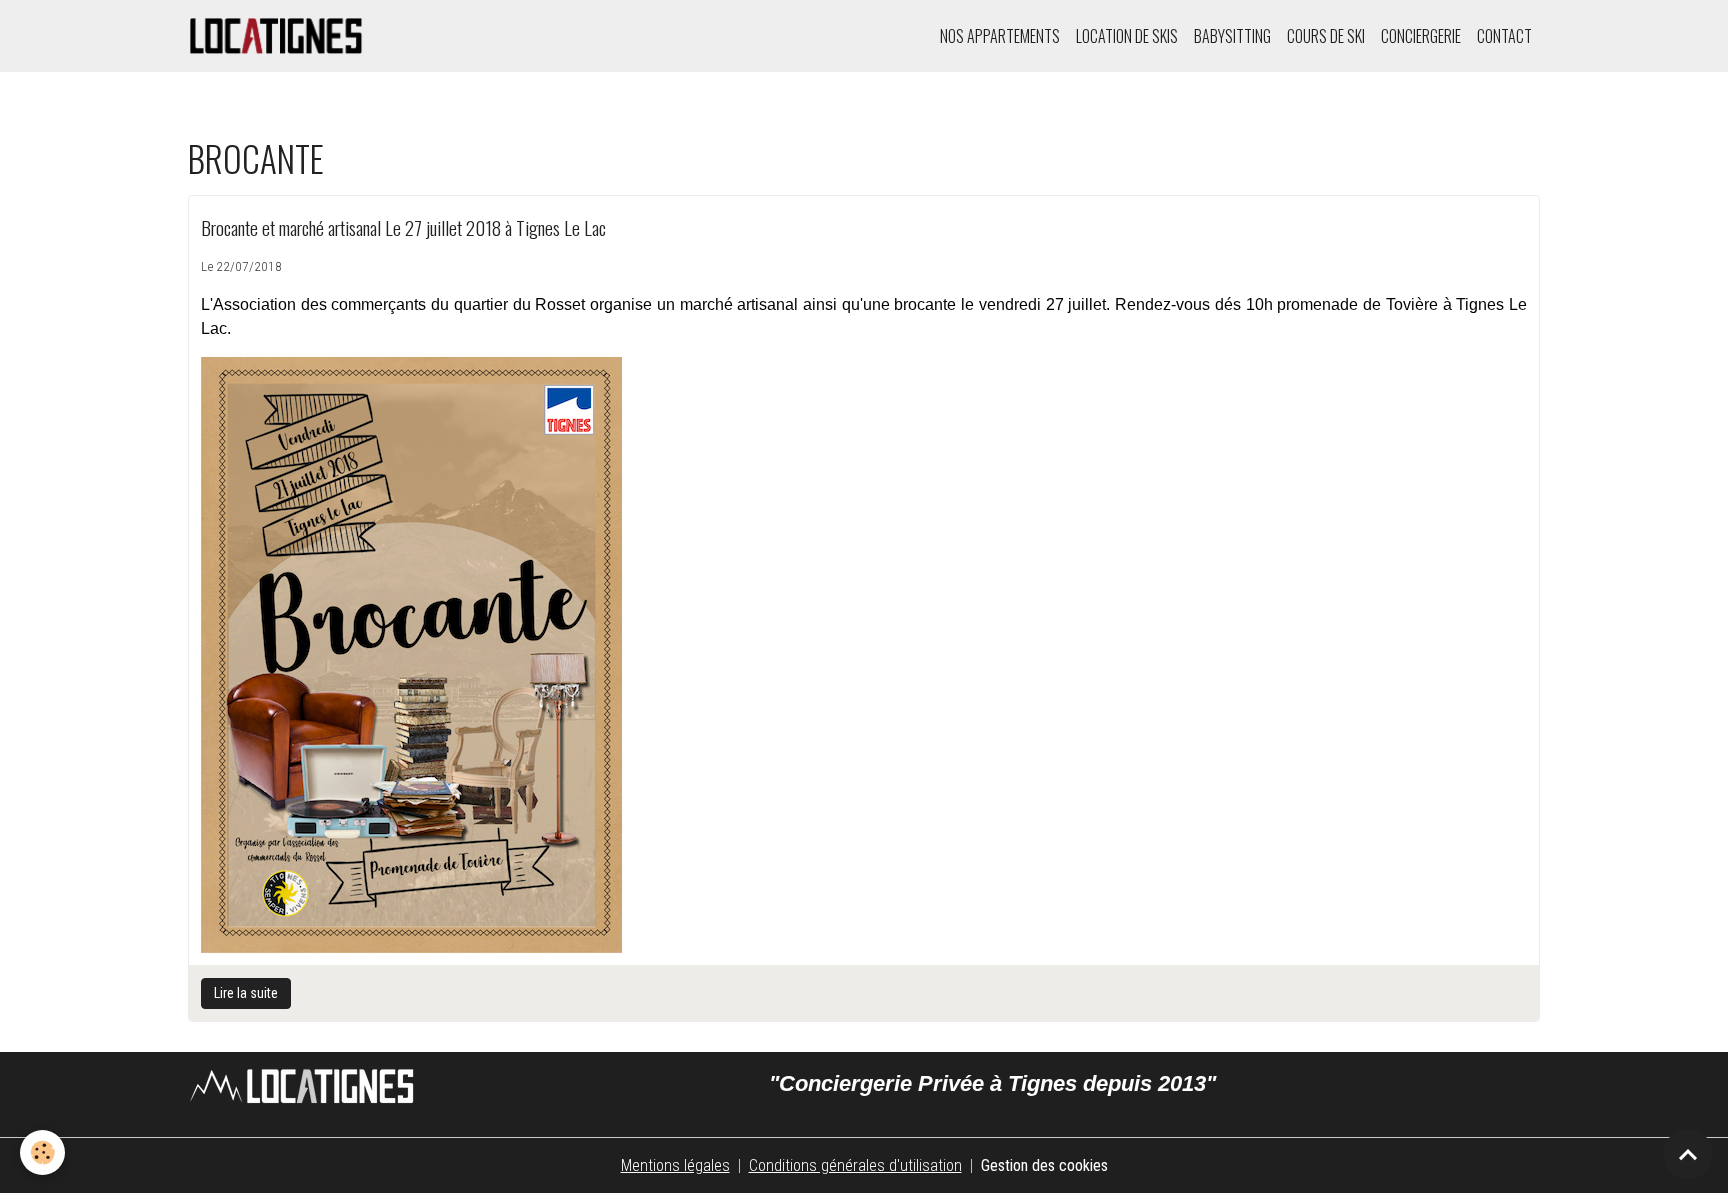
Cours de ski (1326, 36)
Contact (1504, 36)
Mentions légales (675, 1165)
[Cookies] (42, 1152)
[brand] (280, 36)
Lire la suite (246, 993)
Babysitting (1232, 36)
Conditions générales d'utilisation (855, 1165)
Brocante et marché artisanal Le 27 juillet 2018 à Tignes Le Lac (403, 227)
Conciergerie (1421, 36)
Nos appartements (1000, 36)
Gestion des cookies (1044, 1165)
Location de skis (1127, 36)
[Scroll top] (1688, 1154)
